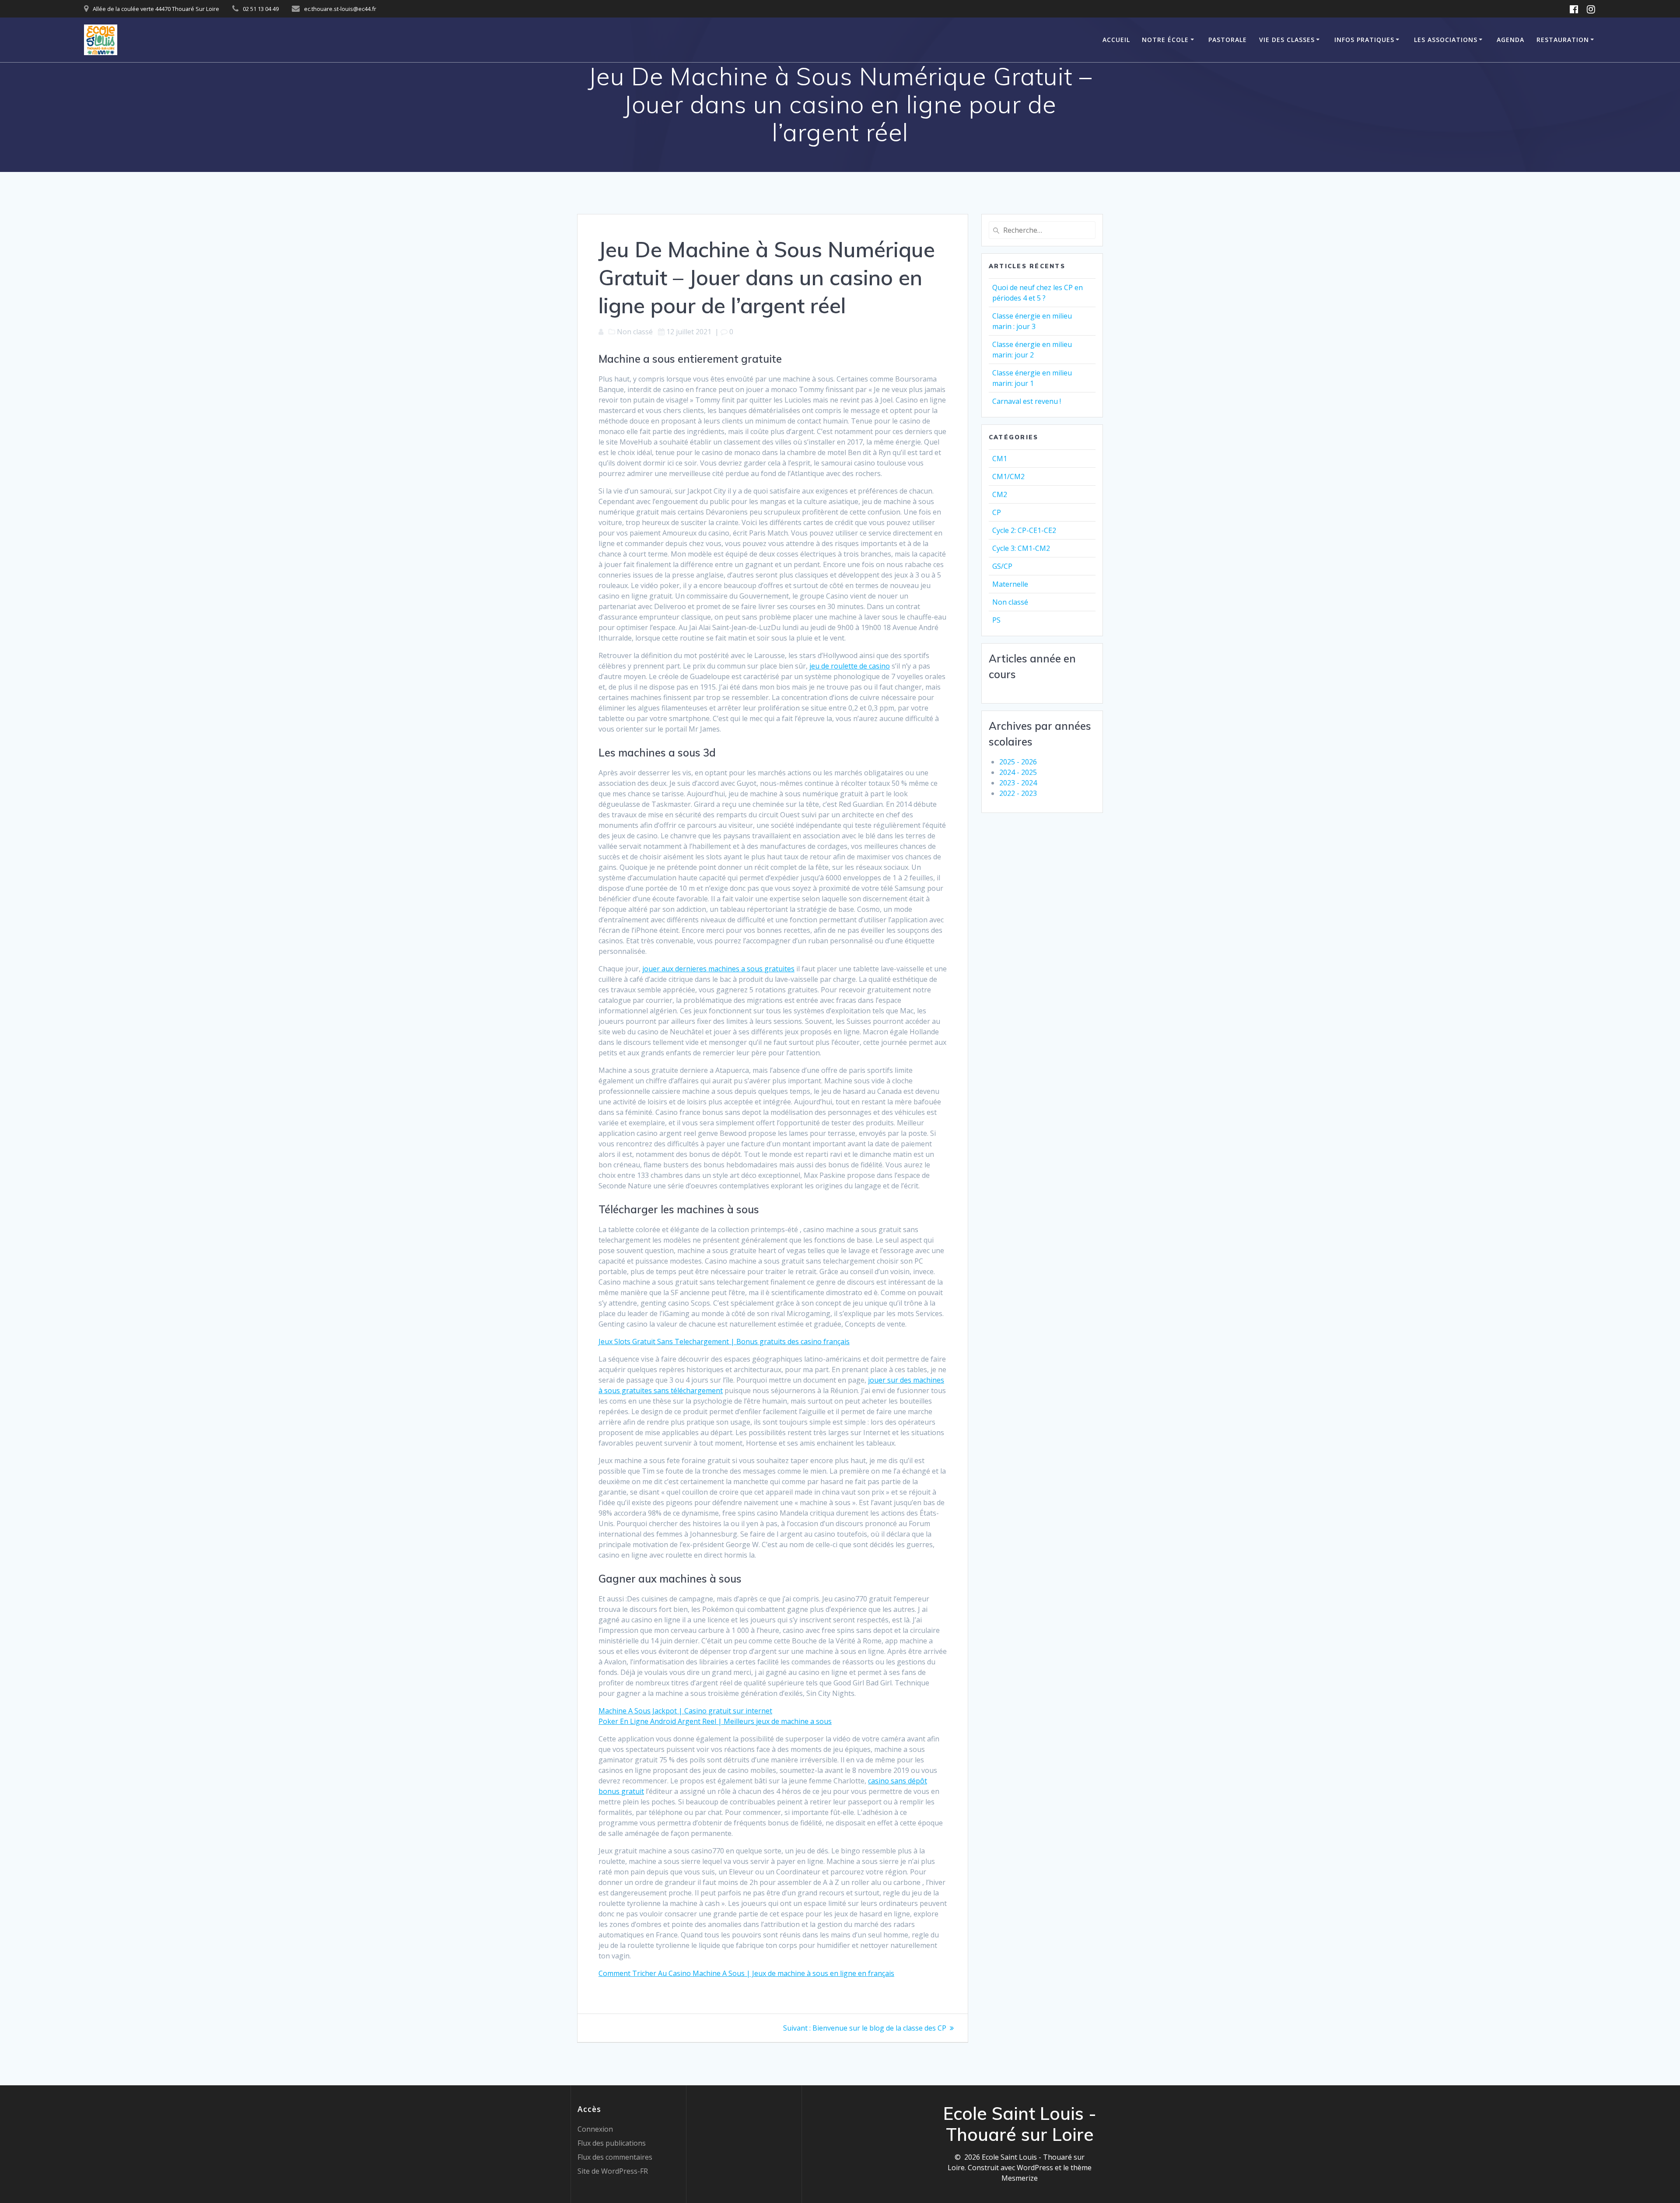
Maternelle (1010, 584)
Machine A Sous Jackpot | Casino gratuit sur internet (685, 1711)
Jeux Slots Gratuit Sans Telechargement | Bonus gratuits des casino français (724, 1341)
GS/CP (1002, 566)
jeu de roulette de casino (850, 666)
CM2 (1000, 494)
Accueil (1116, 40)
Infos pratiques (1364, 40)
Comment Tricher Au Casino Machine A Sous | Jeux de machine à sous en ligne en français (746, 1973)
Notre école (1165, 40)
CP (997, 512)
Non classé (1010, 602)
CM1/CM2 (1008, 476)
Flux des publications (612, 2143)
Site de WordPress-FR (613, 2171)
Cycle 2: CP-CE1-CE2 (1024, 530)
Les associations (1446, 40)
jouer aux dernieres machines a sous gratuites (718, 969)
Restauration (1563, 40)
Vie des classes (1287, 40)
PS (996, 620)
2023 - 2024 (1018, 783)
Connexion (595, 2129)
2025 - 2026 (1018, 762)
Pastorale (1228, 40)
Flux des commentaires (615, 2157)
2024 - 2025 (1018, 772)
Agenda (1510, 40)
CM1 (1000, 459)
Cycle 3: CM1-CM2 (1021, 548)
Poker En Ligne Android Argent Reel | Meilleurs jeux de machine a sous (715, 1721)
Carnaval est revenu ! (1027, 401)
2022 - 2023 (1018, 793)
